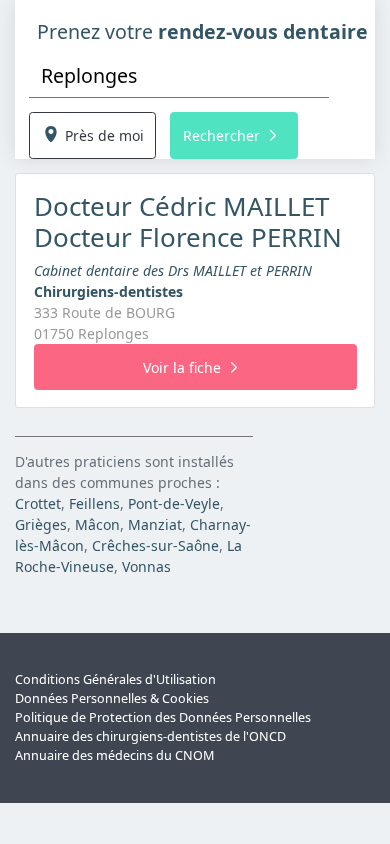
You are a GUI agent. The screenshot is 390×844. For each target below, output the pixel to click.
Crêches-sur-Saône (155, 545)
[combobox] (179, 75)
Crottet (38, 503)
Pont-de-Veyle (174, 503)
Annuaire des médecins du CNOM (114, 755)
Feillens (94, 503)
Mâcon (97, 524)
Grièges (41, 524)
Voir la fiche (182, 367)
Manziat (155, 524)
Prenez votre (202, 31)
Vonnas (146, 566)
